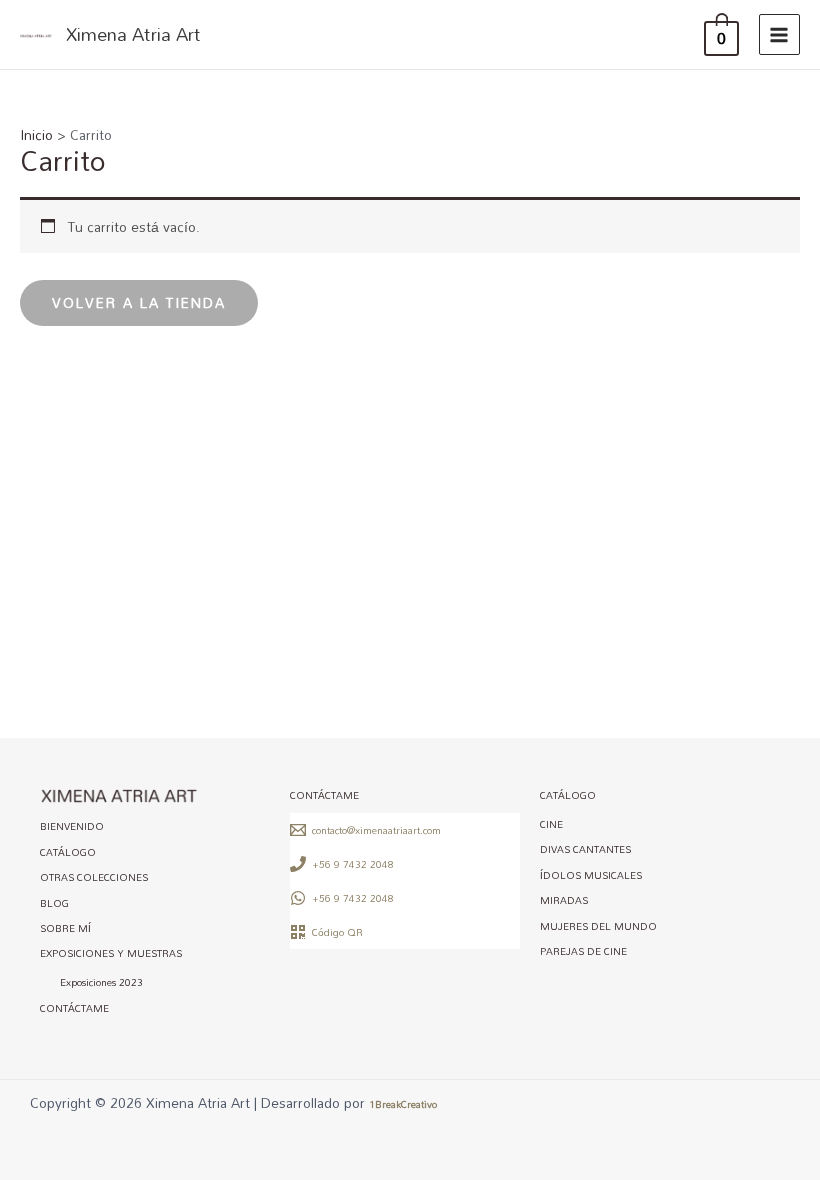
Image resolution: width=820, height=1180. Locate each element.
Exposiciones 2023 (101, 983)
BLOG (54, 903)
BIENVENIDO (72, 827)
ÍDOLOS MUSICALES (591, 875)
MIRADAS (564, 901)
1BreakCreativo (403, 1104)
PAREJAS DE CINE (583, 951)
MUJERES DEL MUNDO (598, 926)
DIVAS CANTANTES (585, 850)
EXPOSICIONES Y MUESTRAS (111, 954)
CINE (551, 824)
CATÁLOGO (68, 852)
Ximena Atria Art (133, 34)
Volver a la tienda (139, 302)
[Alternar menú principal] (779, 34)
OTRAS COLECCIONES (94, 878)
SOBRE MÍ (65, 928)
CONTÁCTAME (74, 1008)
